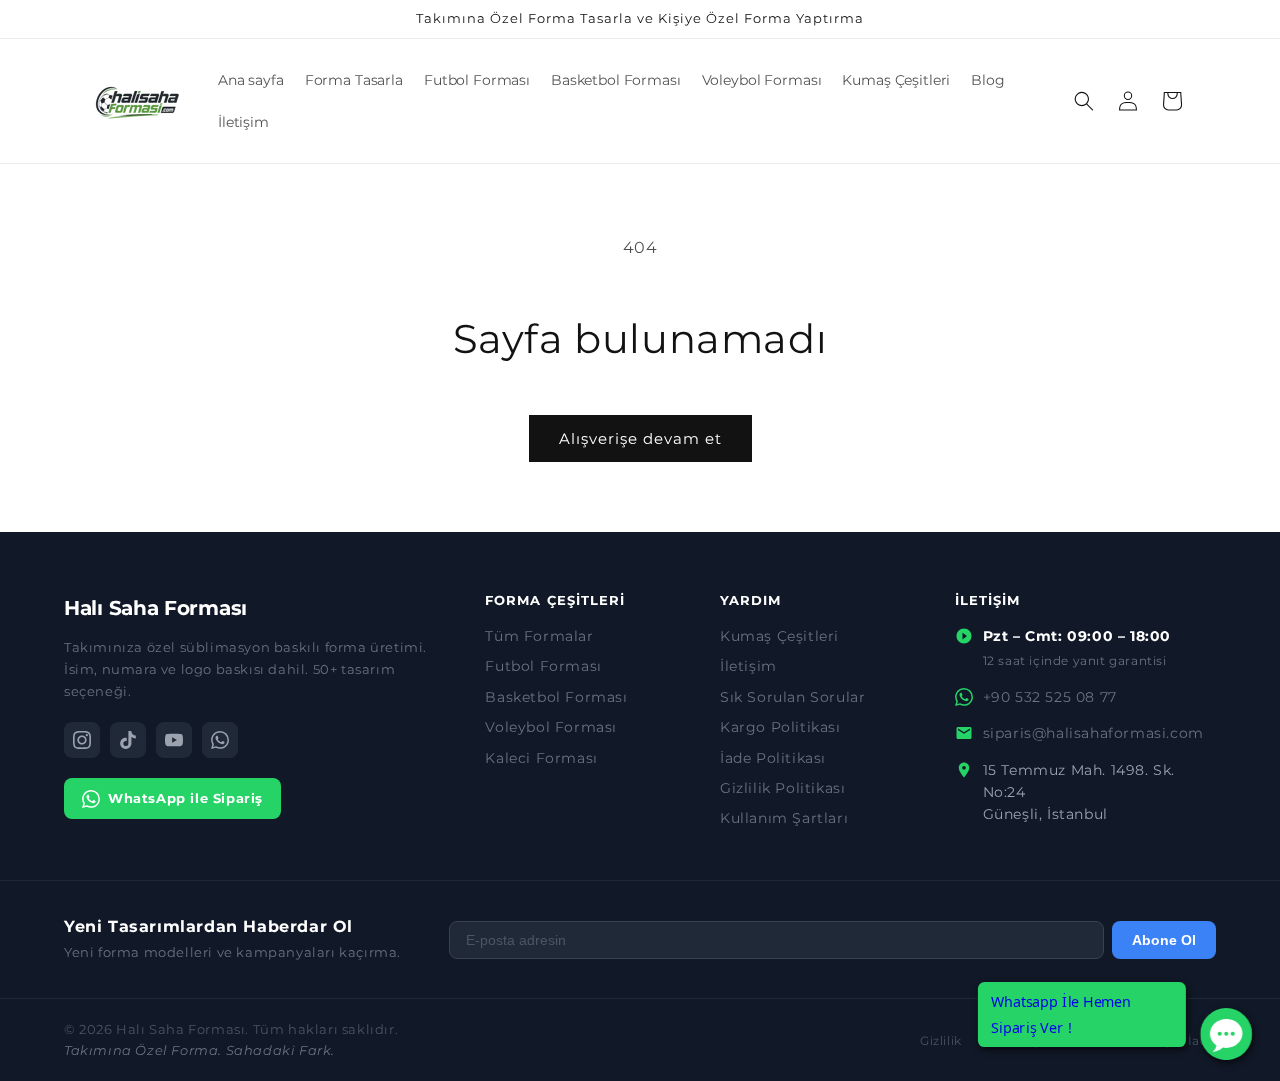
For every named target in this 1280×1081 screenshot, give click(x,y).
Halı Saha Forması (155, 608)
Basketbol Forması (556, 697)
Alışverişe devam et (640, 438)
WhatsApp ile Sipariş (185, 798)
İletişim (748, 666)
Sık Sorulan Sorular (792, 697)
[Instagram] (82, 740)
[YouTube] (174, 740)
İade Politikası (773, 758)
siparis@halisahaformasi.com (1093, 733)
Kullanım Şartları (784, 818)
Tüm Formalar (539, 636)
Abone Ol (1164, 940)
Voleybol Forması (551, 727)
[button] (1084, 101)
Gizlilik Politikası (782, 788)
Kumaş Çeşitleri (779, 636)
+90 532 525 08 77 (1050, 697)
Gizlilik (941, 1040)
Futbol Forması (543, 666)
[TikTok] (128, 740)
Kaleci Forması (541, 758)
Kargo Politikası (780, 727)
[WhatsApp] (220, 740)
